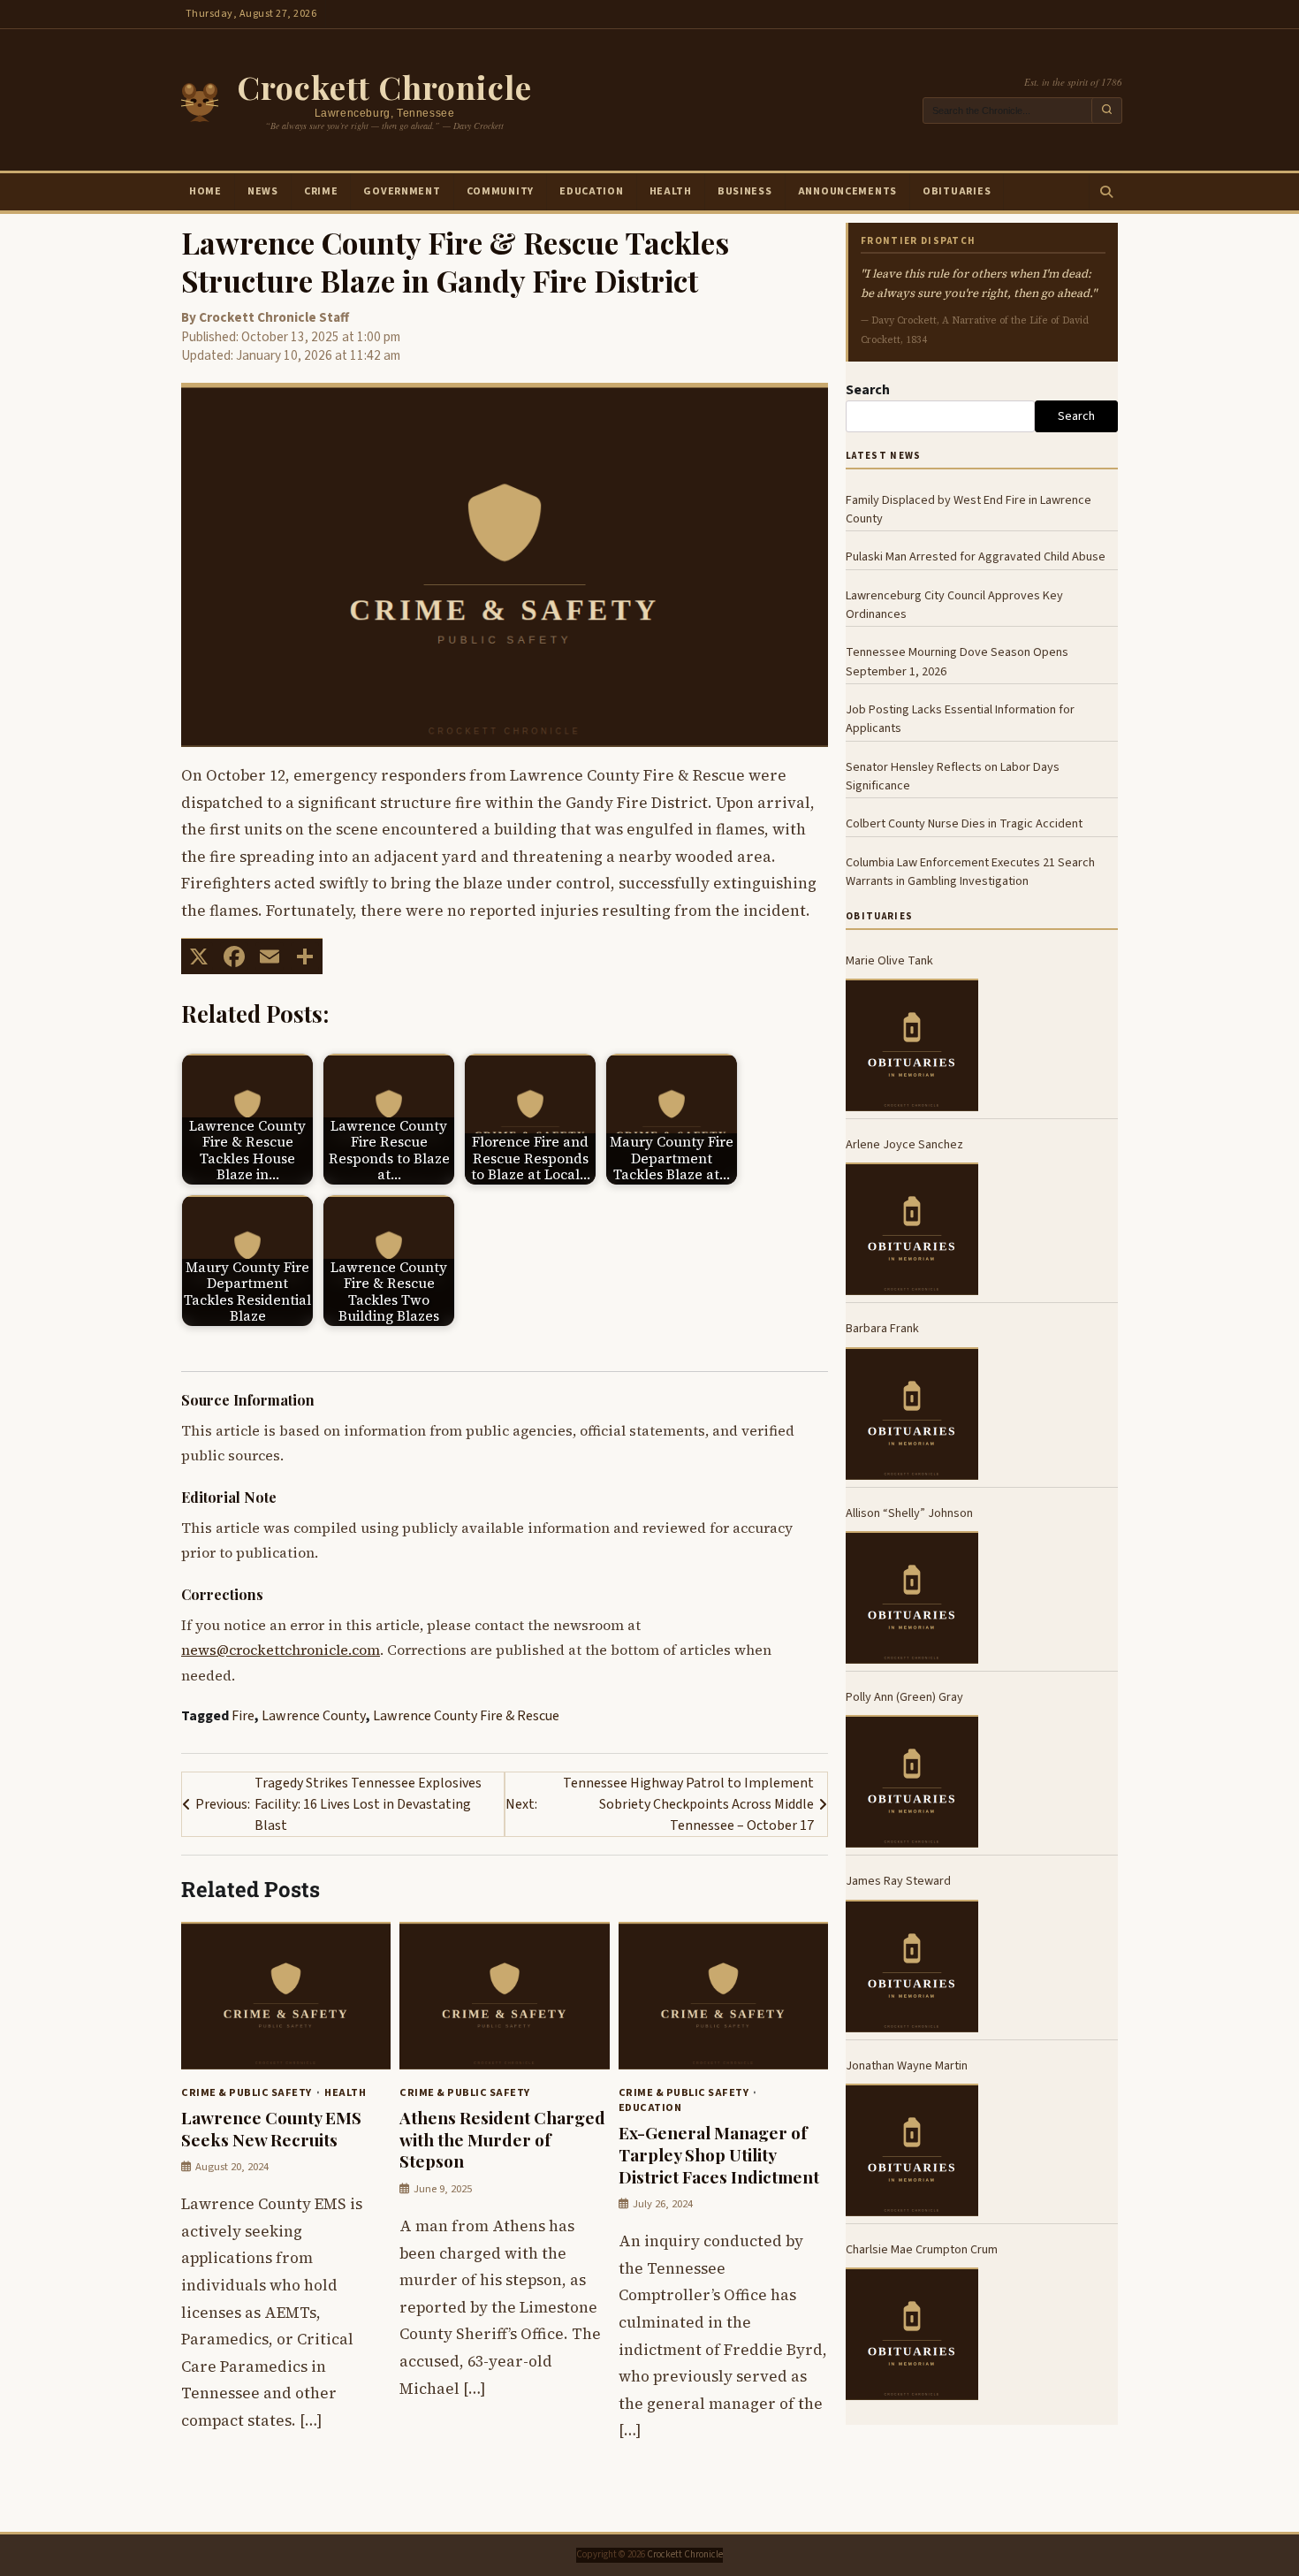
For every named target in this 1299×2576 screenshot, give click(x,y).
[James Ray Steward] (912, 1966)
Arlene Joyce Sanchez (904, 1144)
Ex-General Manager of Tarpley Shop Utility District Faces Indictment (719, 2154)
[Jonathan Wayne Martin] (912, 2150)
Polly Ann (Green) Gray (904, 1697)
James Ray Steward (898, 1881)
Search (868, 390)
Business (745, 191)
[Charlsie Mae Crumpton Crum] (912, 2334)
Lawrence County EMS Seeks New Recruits (271, 2128)
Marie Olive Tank (889, 960)
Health (671, 191)
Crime (321, 191)
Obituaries (957, 191)
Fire (243, 1716)
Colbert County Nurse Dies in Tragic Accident (964, 823)
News (263, 191)
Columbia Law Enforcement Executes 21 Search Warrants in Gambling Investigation (970, 872)
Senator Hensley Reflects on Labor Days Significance (953, 776)
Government (402, 191)
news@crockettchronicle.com (281, 1650)
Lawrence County (314, 1716)
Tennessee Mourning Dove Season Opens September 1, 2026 (957, 661)
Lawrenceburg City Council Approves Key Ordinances (954, 605)
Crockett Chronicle (384, 87)
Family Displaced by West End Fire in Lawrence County (969, 509)
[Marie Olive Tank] (912, 1045)
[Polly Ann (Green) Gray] (912, 1781)
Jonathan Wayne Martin (907, 2065)
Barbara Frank (882, 1328)
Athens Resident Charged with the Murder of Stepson (502, 2139)
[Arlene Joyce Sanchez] (912, 1229)
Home (205, 191)
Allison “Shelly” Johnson (909, 1513)
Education (591, 191)
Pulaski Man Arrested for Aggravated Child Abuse (976, 556)
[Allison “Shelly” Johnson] (912, 1597)
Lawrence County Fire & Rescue (466, 1716)
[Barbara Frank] (912, 1414)
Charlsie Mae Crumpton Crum (922, 2249)
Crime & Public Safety (247, 2092)
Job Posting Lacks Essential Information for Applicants (960, 719)
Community (500, 191)
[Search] (1105, 192)
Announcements (847, 191)
